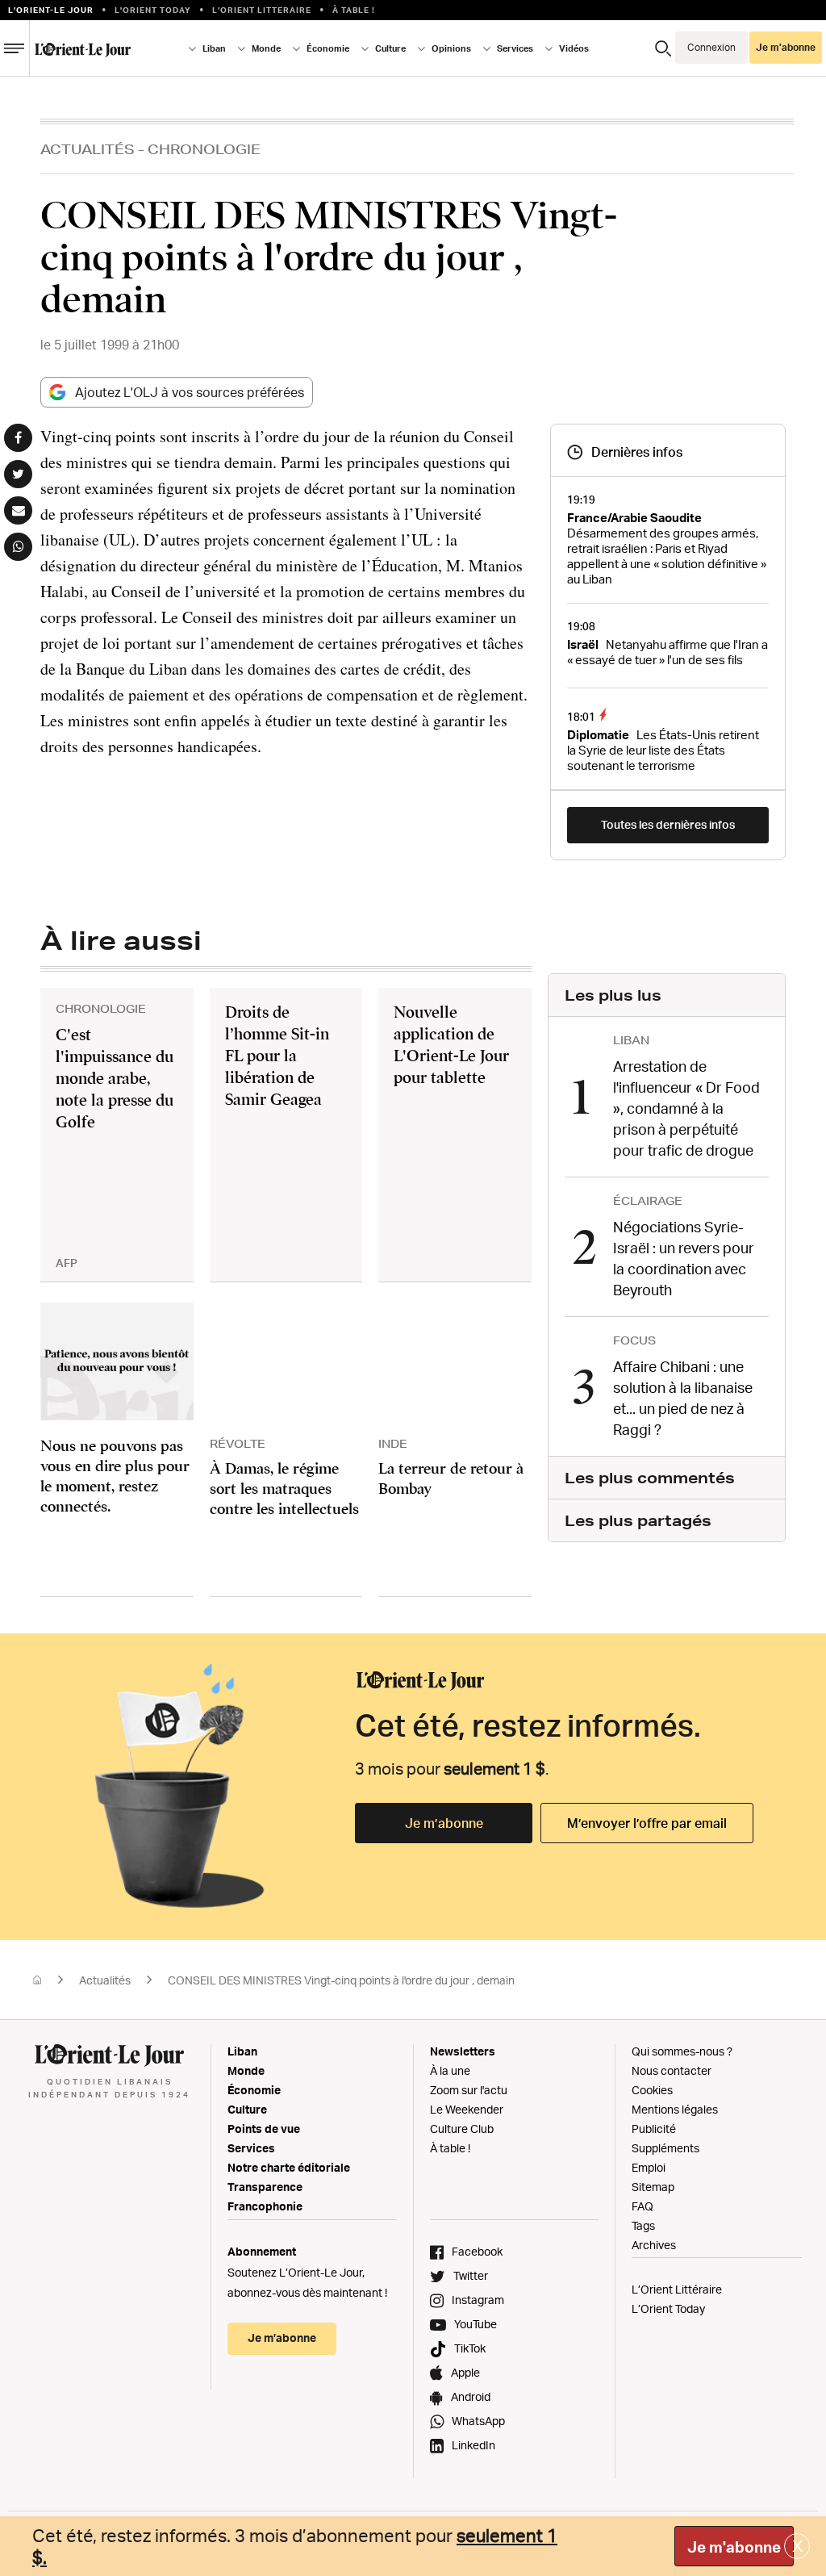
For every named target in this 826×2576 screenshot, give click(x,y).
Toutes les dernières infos (668, 824)
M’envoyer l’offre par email (647, 1823)
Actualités (88, 149)
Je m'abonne (734, 2547)
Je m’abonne (444, 1823)
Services (251, 2148)
